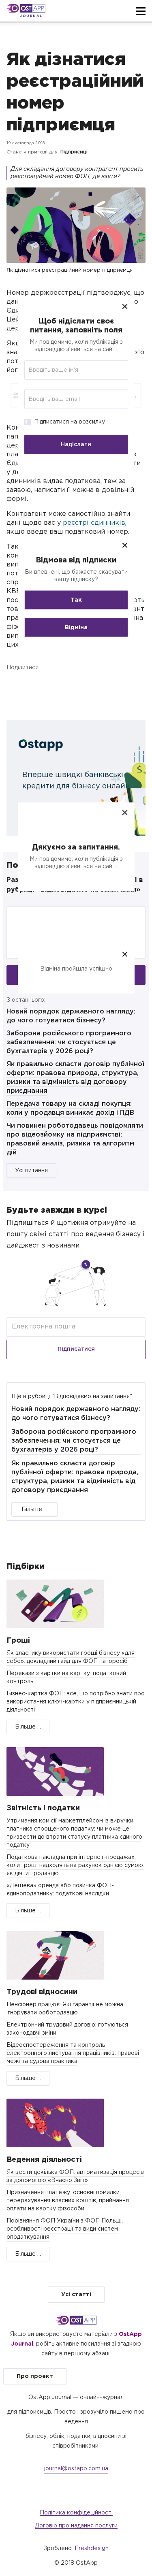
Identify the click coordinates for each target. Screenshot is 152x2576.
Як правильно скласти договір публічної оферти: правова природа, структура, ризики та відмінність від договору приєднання (75, 1477)
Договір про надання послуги (76, 2526)
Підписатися (76, 1349)
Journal (31, 16)
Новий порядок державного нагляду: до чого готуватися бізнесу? (76, 1414)
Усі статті (76, 2295)
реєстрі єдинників (94, 523)
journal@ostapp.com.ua (76, 2469)
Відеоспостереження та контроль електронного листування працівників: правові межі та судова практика (73, 2053)
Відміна (76, 628)
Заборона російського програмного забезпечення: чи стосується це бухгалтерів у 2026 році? (69, 1042)
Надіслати (76, 444)
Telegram (91, 686)
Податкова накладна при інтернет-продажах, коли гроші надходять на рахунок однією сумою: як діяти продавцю (75, 1865)
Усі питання (31, 1171)
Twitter (53, 686)
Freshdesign (92, 2548)
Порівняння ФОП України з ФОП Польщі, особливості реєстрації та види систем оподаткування (65, 2229)
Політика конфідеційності (76, 2513)
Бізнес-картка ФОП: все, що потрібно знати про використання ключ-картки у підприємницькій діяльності (76, 1702)
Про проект (35, 2376)
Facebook (15, 686)
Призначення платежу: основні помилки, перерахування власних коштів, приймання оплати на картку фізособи (68, 2201)
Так (76, 600)
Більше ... (34, 1509)
